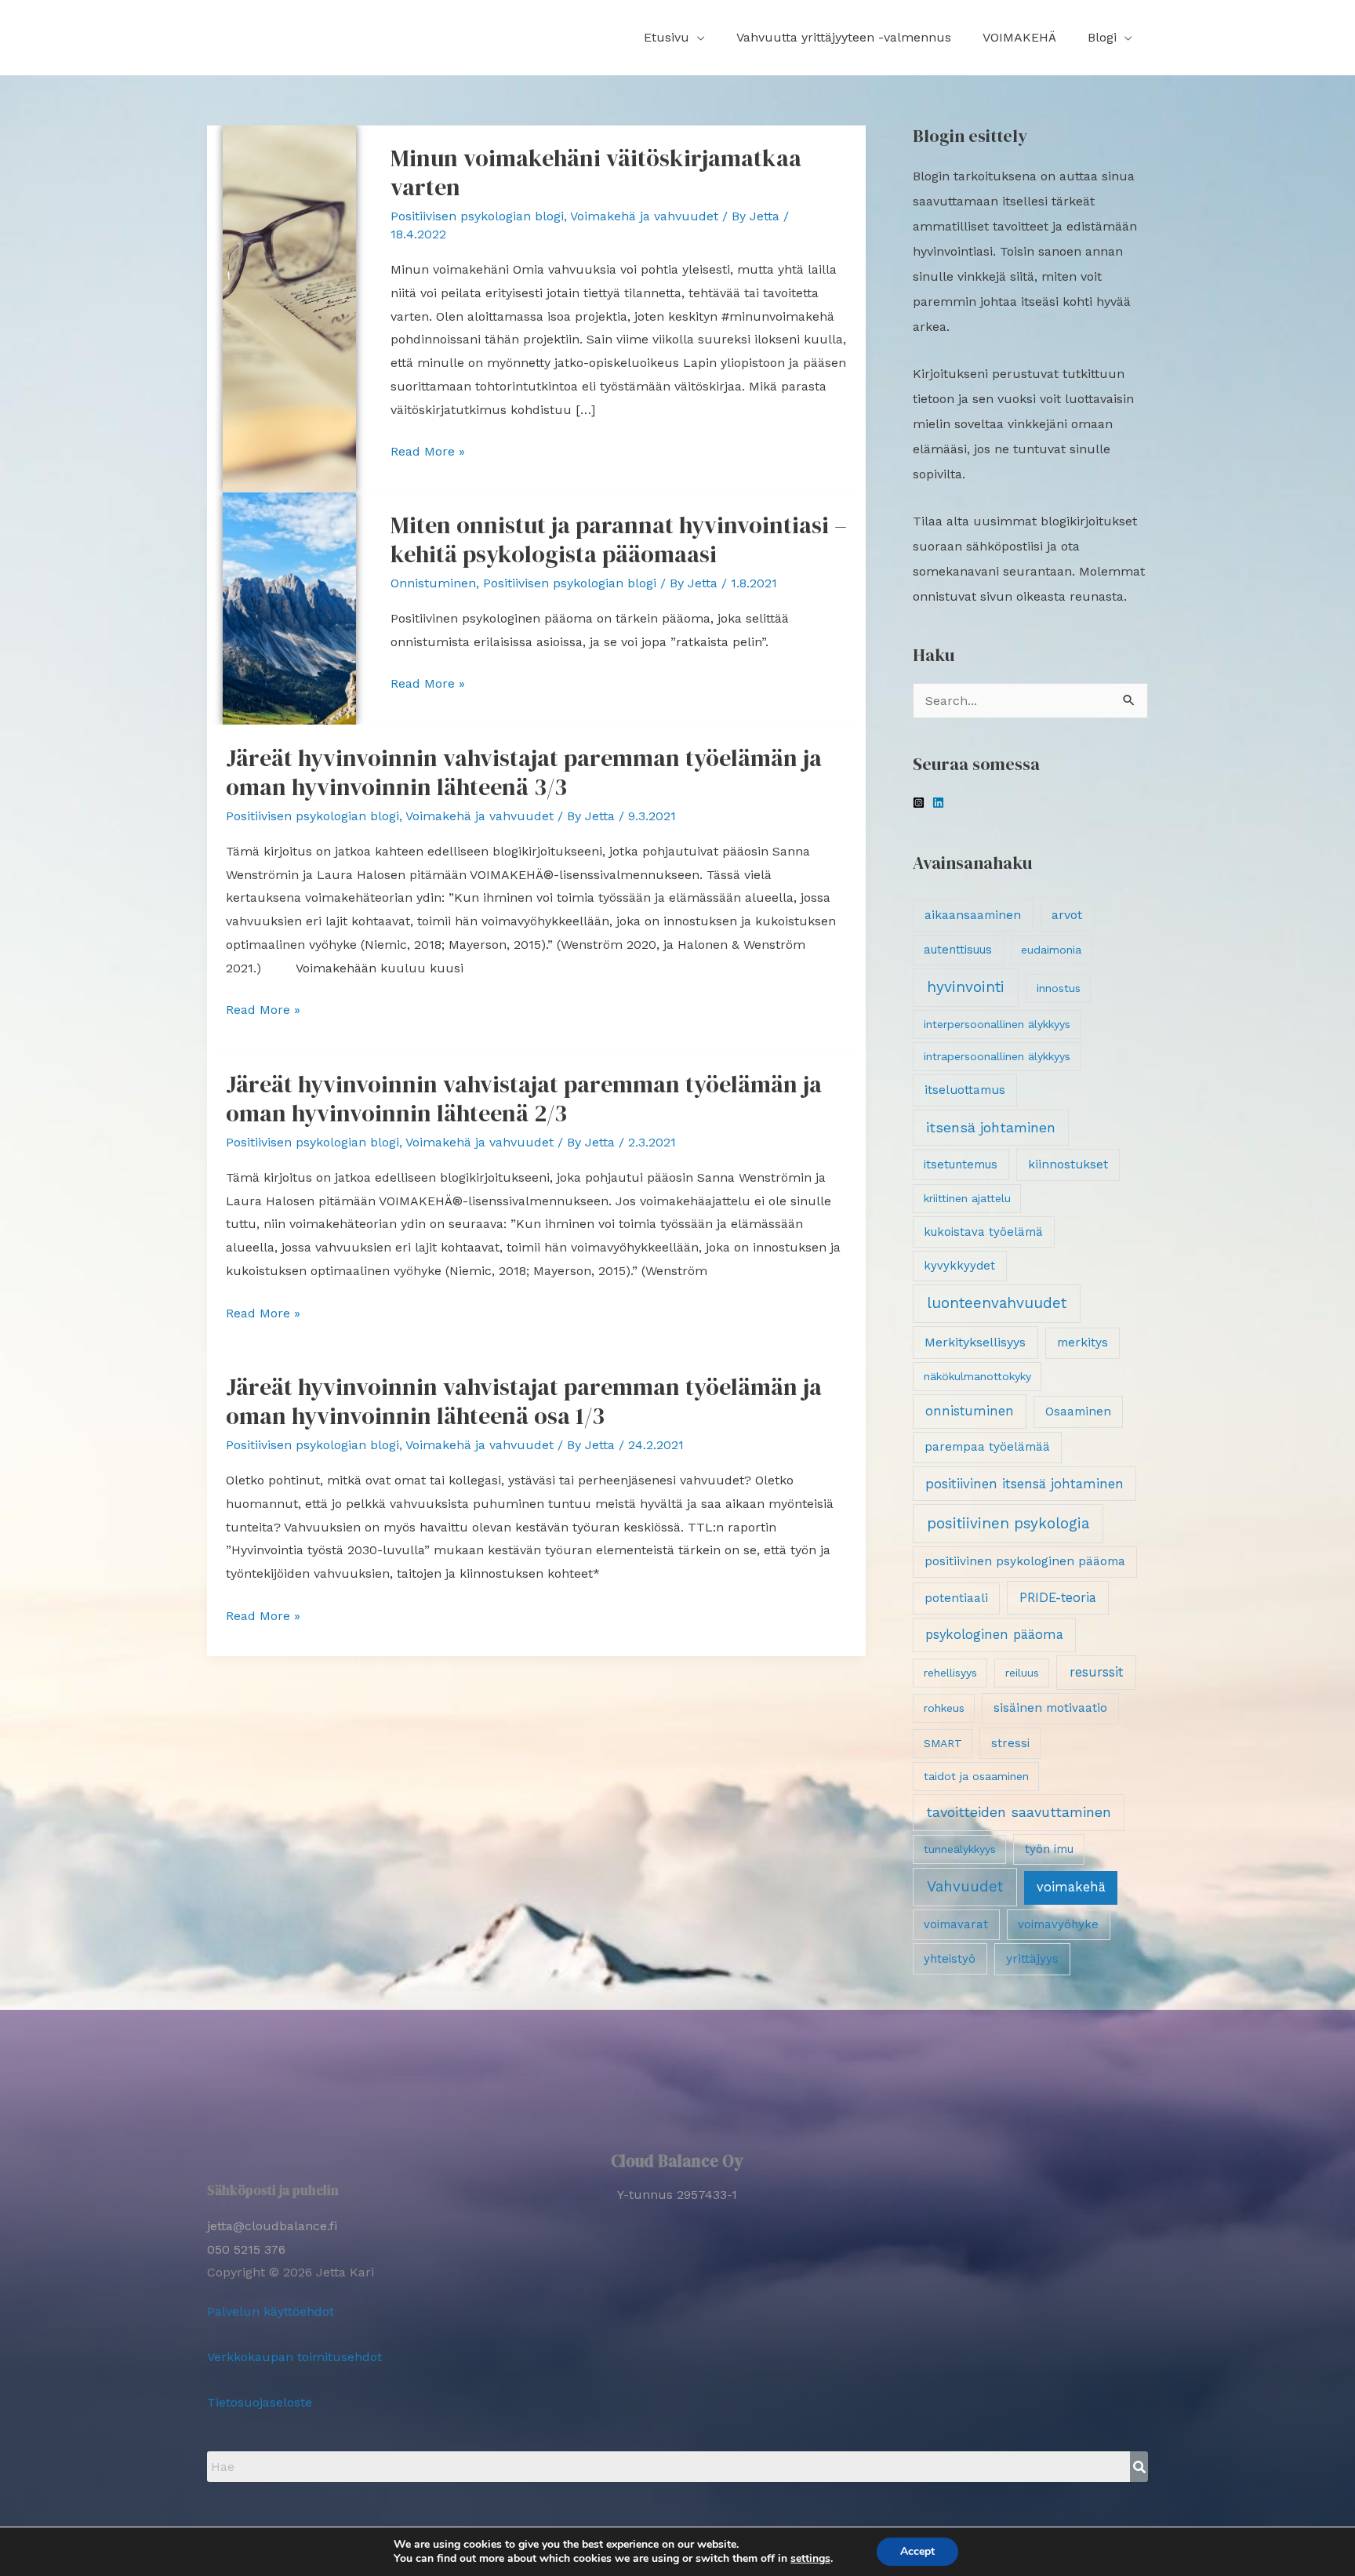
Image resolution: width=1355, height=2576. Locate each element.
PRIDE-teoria (1058, 1598)
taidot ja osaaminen (976, 1776)
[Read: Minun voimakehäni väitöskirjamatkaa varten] (289, 308)
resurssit (1097, 1672)
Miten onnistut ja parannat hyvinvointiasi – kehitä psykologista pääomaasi (619, 540)
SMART (943, 1743)
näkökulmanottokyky (977, 1376)
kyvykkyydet (959, 1266)
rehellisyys (950, 1673)
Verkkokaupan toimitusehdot (294, 2357)
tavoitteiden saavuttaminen (1019, 1812)
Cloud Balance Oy (677, 2161)
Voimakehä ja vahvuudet (644, 216)
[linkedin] (940, 803)
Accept (917, 2551)
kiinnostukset (1068, 1164)
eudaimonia (1051, 950)
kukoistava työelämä (983, 1232)
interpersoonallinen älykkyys (997, 1024)
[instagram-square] (921, 803)
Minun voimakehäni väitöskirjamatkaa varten (596, 173)
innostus (1059, 988)
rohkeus (944, 1708)
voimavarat (956, 1924)
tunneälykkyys (960, 1849)
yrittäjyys (1032, 1959)
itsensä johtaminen (991, 1127)
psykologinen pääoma (994, 1635)
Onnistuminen (433, 583)
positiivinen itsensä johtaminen (1024, 1484)
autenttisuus (958, 950)
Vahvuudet (965, 1887)
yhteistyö (950, 1959)
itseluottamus (965, 1090)
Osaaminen (1078, 1412)
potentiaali (956, 1598)
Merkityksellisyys (975, 1342)
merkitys (1083, 1342)
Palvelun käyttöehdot (271, 2311)
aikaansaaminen (973, 915)
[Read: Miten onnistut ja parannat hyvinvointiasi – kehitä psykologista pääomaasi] (289, 607)
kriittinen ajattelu (967, 1198)
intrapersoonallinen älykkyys (997, 1056)
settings (810, 2559)
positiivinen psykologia (1008, 1523)
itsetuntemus (961, 1164)
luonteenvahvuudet (997, 1303)
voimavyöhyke (1058, 1924)
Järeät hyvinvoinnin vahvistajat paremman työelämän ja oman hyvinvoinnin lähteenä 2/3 (524, 1099)
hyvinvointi (966, 987)
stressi (1010, 1743)
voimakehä (1071, 1887)
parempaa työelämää (987, 1447)
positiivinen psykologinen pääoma (1025, 1561)
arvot (1067, 915)
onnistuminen (970, 1411)
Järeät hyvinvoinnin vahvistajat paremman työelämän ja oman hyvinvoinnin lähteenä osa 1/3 (524, 1401)
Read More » (428, 449)
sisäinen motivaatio (1050, 1708)
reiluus (1022, 1673)
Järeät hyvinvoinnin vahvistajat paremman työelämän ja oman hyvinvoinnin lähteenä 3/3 (524, 772)
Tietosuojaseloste (260, 2402)
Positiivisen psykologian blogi (477, 216)
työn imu (1049, 1849)
